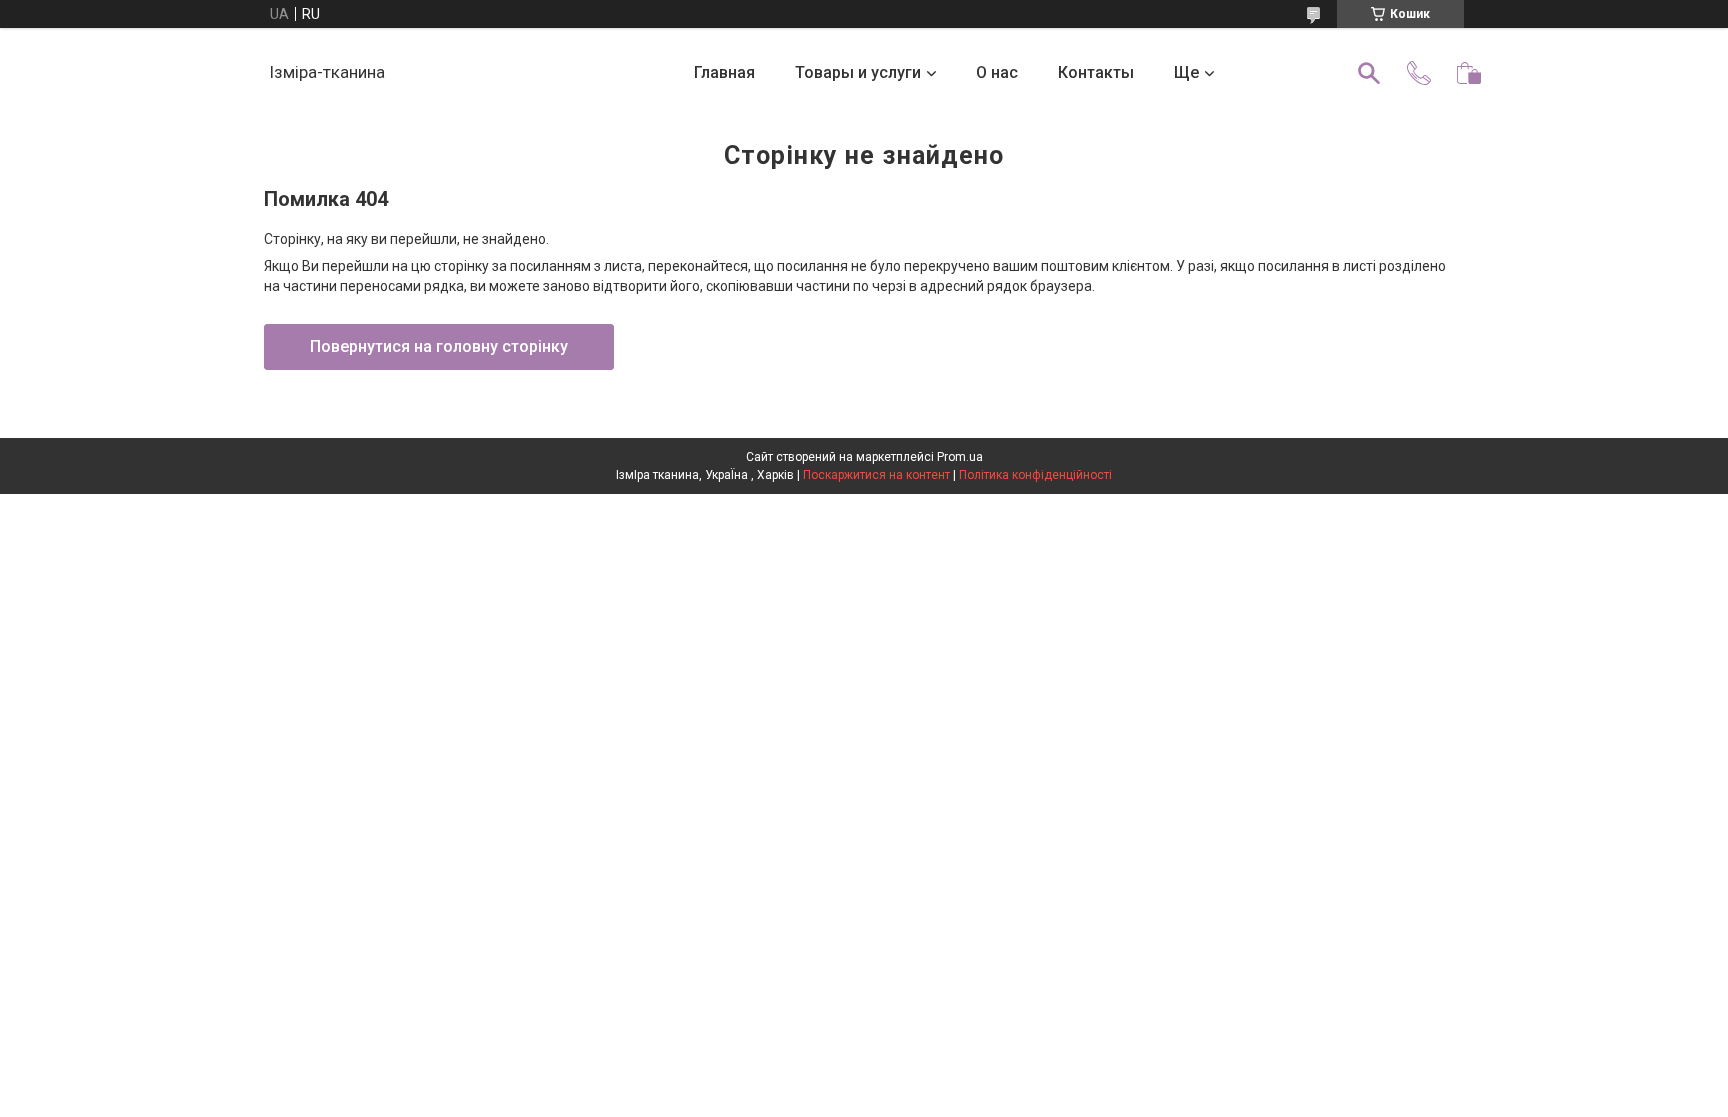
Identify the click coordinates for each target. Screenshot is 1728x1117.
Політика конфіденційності (1035, 475)
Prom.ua (960, 457)
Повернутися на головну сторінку (439, 346)
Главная (724, 72)
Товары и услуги (858, 72)
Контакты (1096, 72)
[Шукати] (1369, 73)
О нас (997, 72)
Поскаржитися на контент (876, 475)
